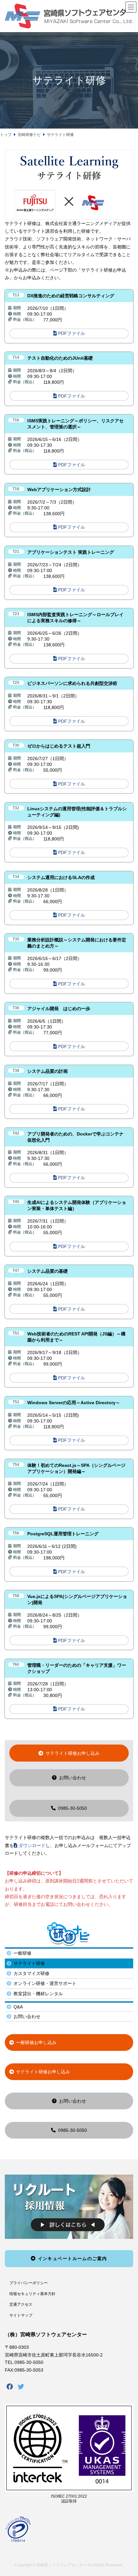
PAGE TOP (125, 2488)
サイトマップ (21, 2315)
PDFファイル (72, 333)
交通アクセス (21, 2305)
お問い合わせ (73, 1778)
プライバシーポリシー (29, 2283)
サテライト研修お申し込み (73, 1753)
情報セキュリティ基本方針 (32, 2294)
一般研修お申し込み (36, 2042)
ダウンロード (32, 1845)
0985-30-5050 (73, 1808)
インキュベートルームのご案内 (73, 2258)
